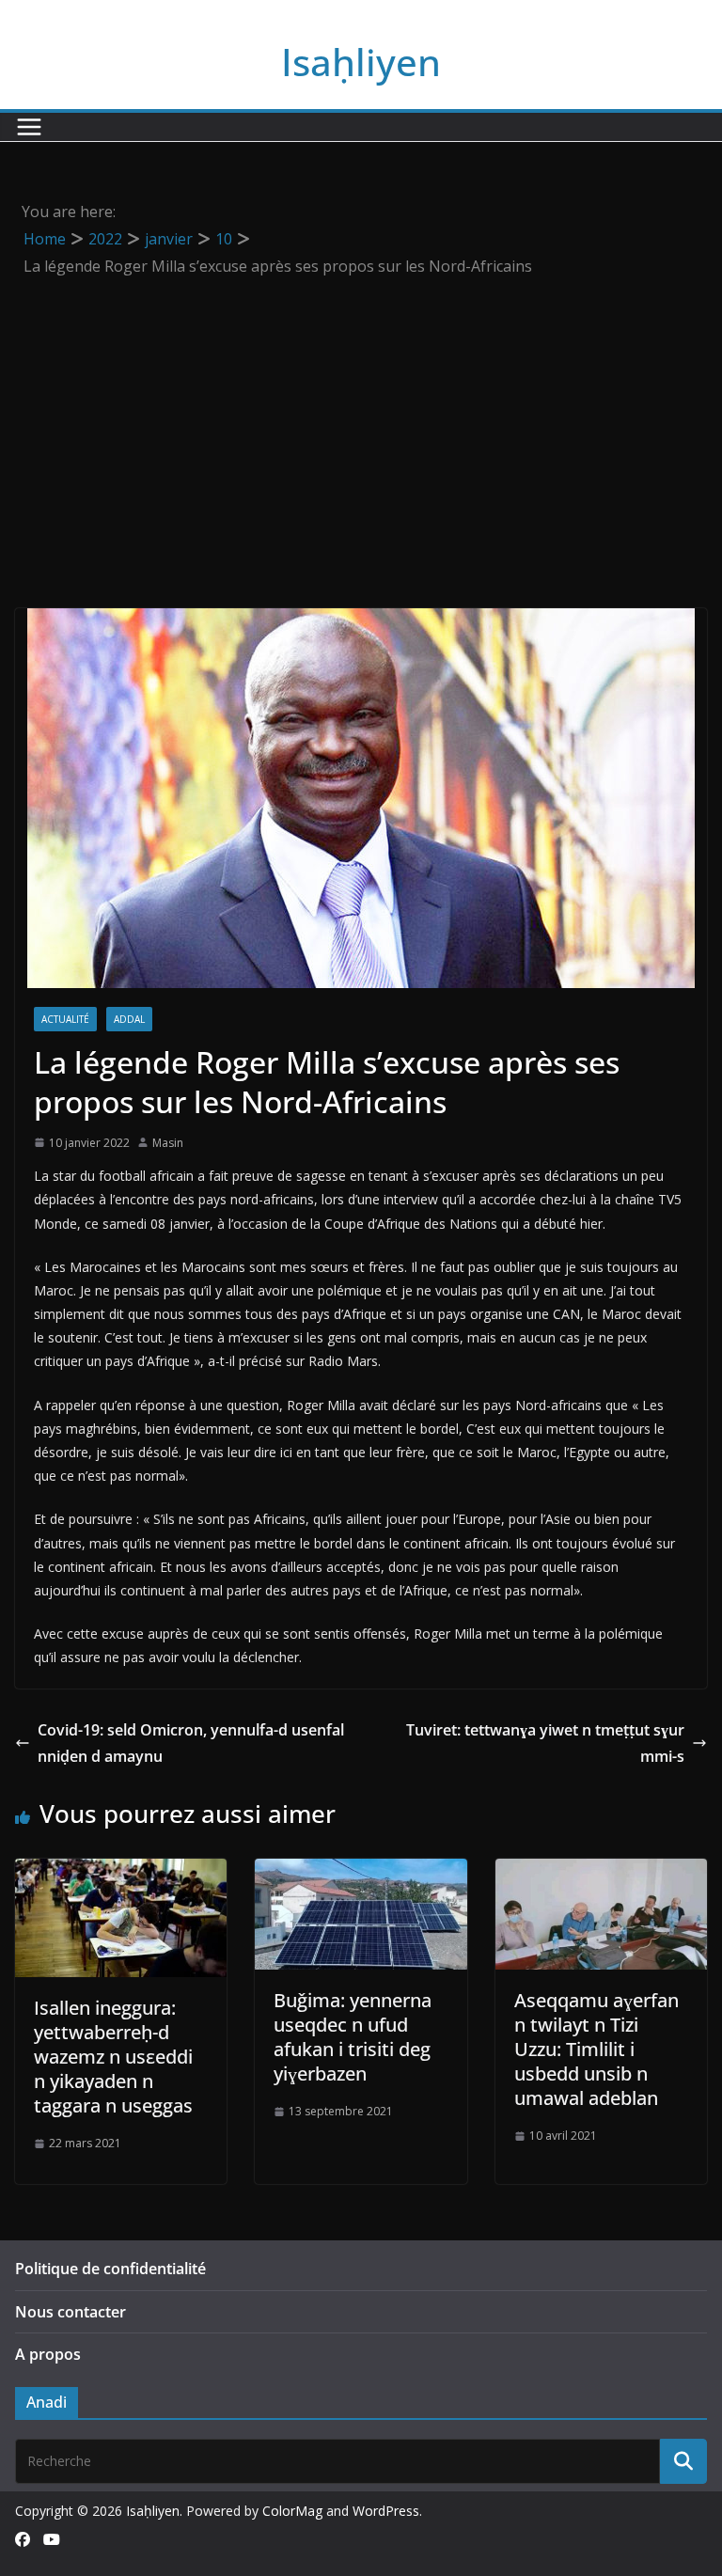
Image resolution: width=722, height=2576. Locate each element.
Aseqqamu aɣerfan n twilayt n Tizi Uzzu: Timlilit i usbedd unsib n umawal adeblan (596, 2049)
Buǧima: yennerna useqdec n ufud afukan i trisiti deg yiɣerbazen (353, 2037)
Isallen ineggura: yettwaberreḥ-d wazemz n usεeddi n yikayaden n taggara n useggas (113, 2057)
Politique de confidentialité (110, 2269)
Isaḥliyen (361, 62)
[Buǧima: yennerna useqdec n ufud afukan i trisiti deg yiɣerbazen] (361, 1872)
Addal (129, 1019)
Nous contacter (71, 2312)
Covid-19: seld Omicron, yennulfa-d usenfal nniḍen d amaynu (191, 1744)
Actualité (65, 1019)
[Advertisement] (361, 420)
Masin (168, 1143)
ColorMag (292, 2511)
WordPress (386, 2511)
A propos (48, 2354)
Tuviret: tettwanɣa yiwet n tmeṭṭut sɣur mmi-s (545, 1744)
